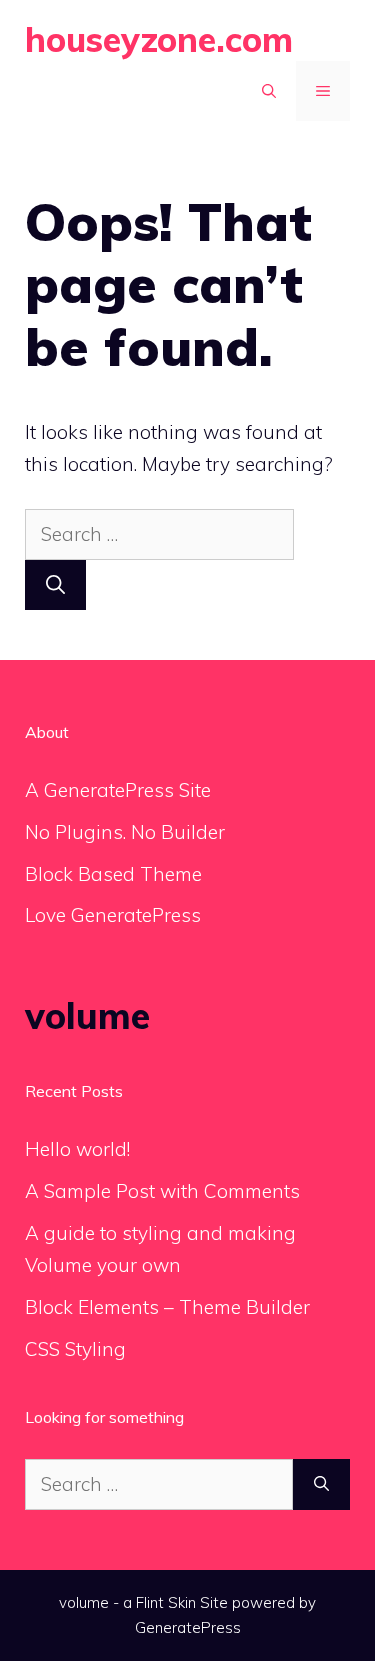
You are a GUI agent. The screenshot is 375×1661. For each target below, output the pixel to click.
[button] (269, 91)
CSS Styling (75, 1349)
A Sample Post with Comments (162, 1191)
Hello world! (77, 1149)
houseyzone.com (159, 39)
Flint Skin (166, 1602)
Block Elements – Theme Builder (167, 1307)
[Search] (55, 585)
